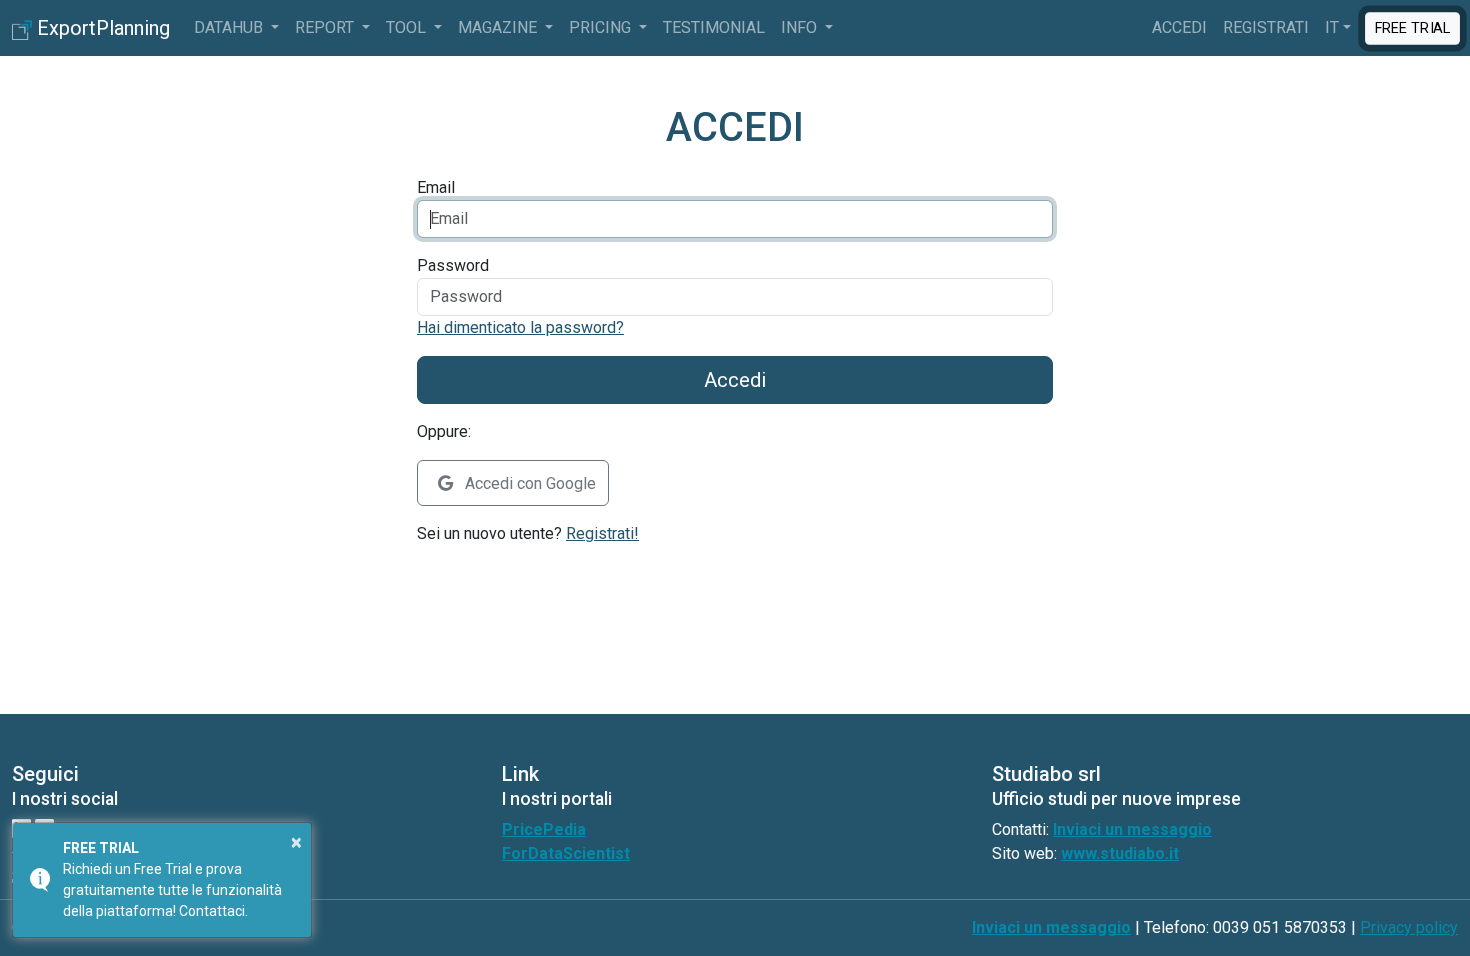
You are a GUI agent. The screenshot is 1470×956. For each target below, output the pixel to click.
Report (326, 27)
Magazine (499, 27)
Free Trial (1412, 27)
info (801, 27)
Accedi (1179, 27)
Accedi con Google (528, 483)
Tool (408, 27)
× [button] (296, 842)
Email (436, 187)
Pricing (602, 27)
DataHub (230, 27)
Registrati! (602, 533)
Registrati (1266, 27)
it (1332, 27)
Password (453, 265)
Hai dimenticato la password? (520, 327)
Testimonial (714, 27)
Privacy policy (1409, 927)
